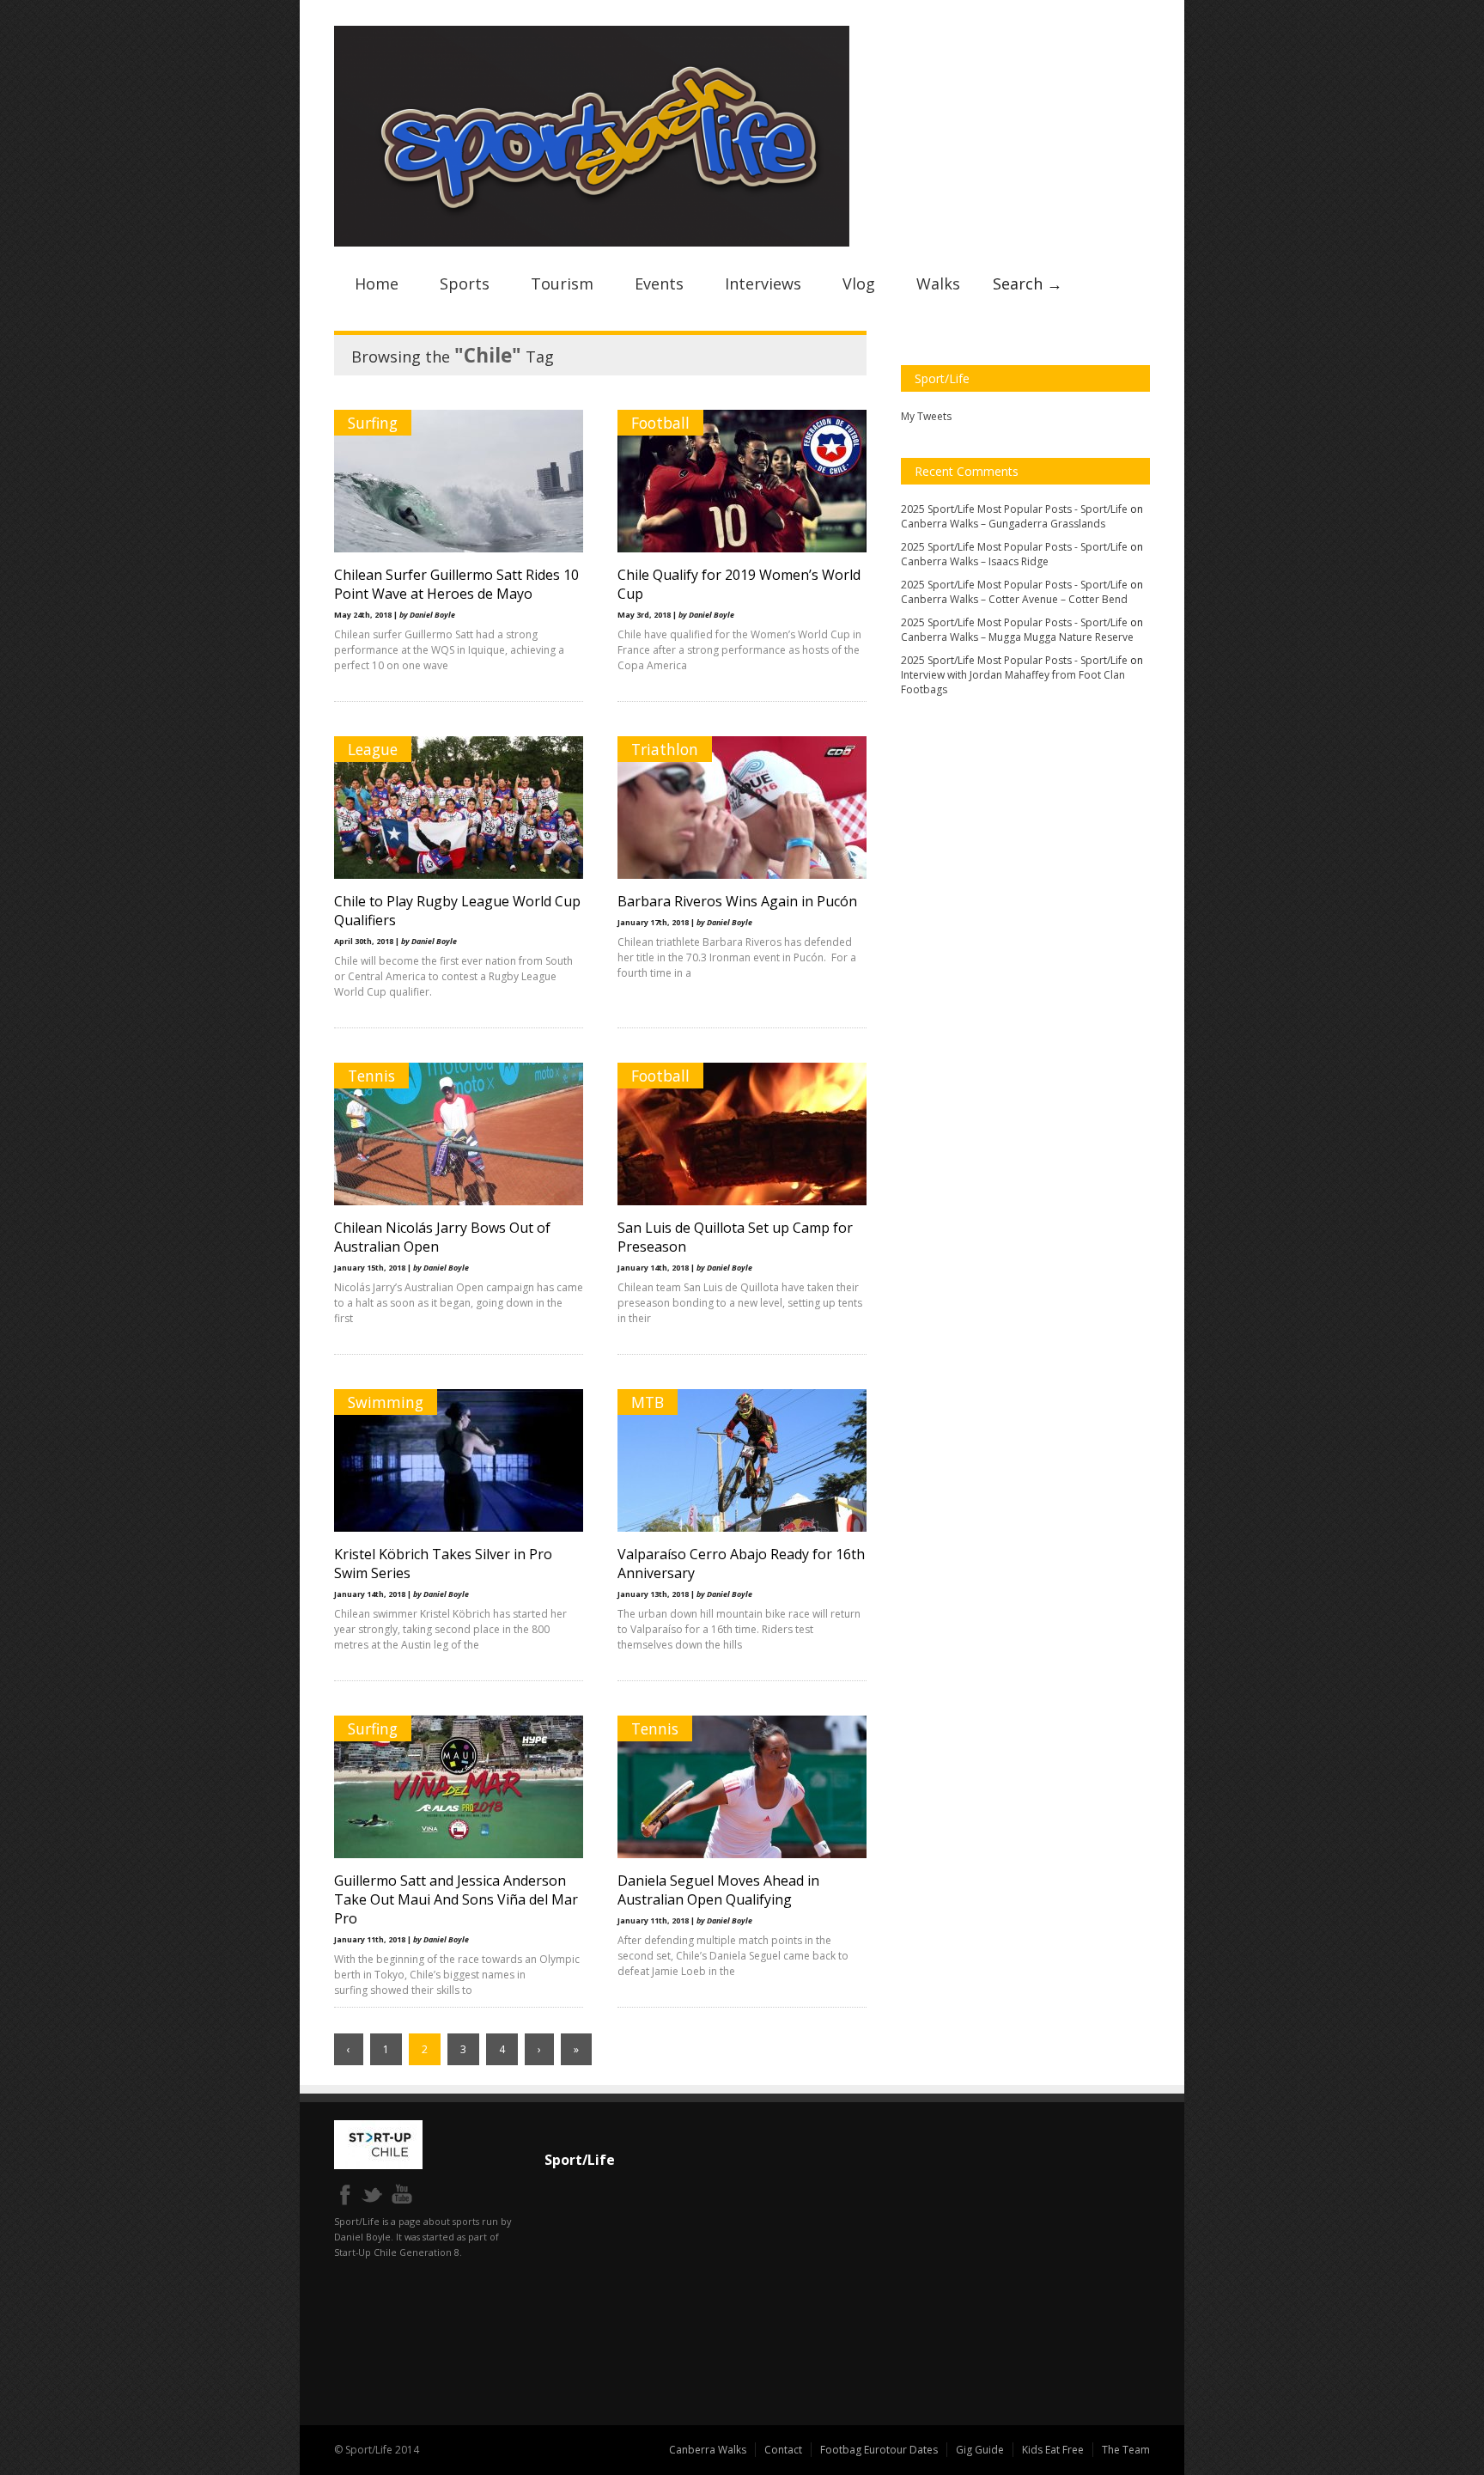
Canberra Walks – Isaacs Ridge (975, 561)
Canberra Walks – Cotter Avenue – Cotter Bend (1014, 599)
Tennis (371, 1076)
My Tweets (926, 416)
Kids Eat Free (1053, 2450)
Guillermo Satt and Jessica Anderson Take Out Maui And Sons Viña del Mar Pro (456, 1899)
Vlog (859, 283)
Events (659, 283)
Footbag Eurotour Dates (879, 2450)
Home (377, 283)
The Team (1126, 2450)
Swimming (386, 1402)
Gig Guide (980, 2450)
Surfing (373, 423)
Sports (465, 283)
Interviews (763, 283)
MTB (648, 1402)
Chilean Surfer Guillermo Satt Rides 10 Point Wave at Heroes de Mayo (456, 584)
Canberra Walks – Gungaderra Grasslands (1003, 524)
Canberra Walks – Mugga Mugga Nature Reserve (1017, 637)
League (373, 749)
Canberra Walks (708, 2450)
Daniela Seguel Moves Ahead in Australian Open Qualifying (718, 1890)
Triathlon (665, 749)
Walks (938, 283)
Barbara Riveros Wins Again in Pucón (737, 901)
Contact (783, 2450)
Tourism (562, 283)
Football (660, 423)
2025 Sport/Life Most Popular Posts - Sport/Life (1014, 509)
